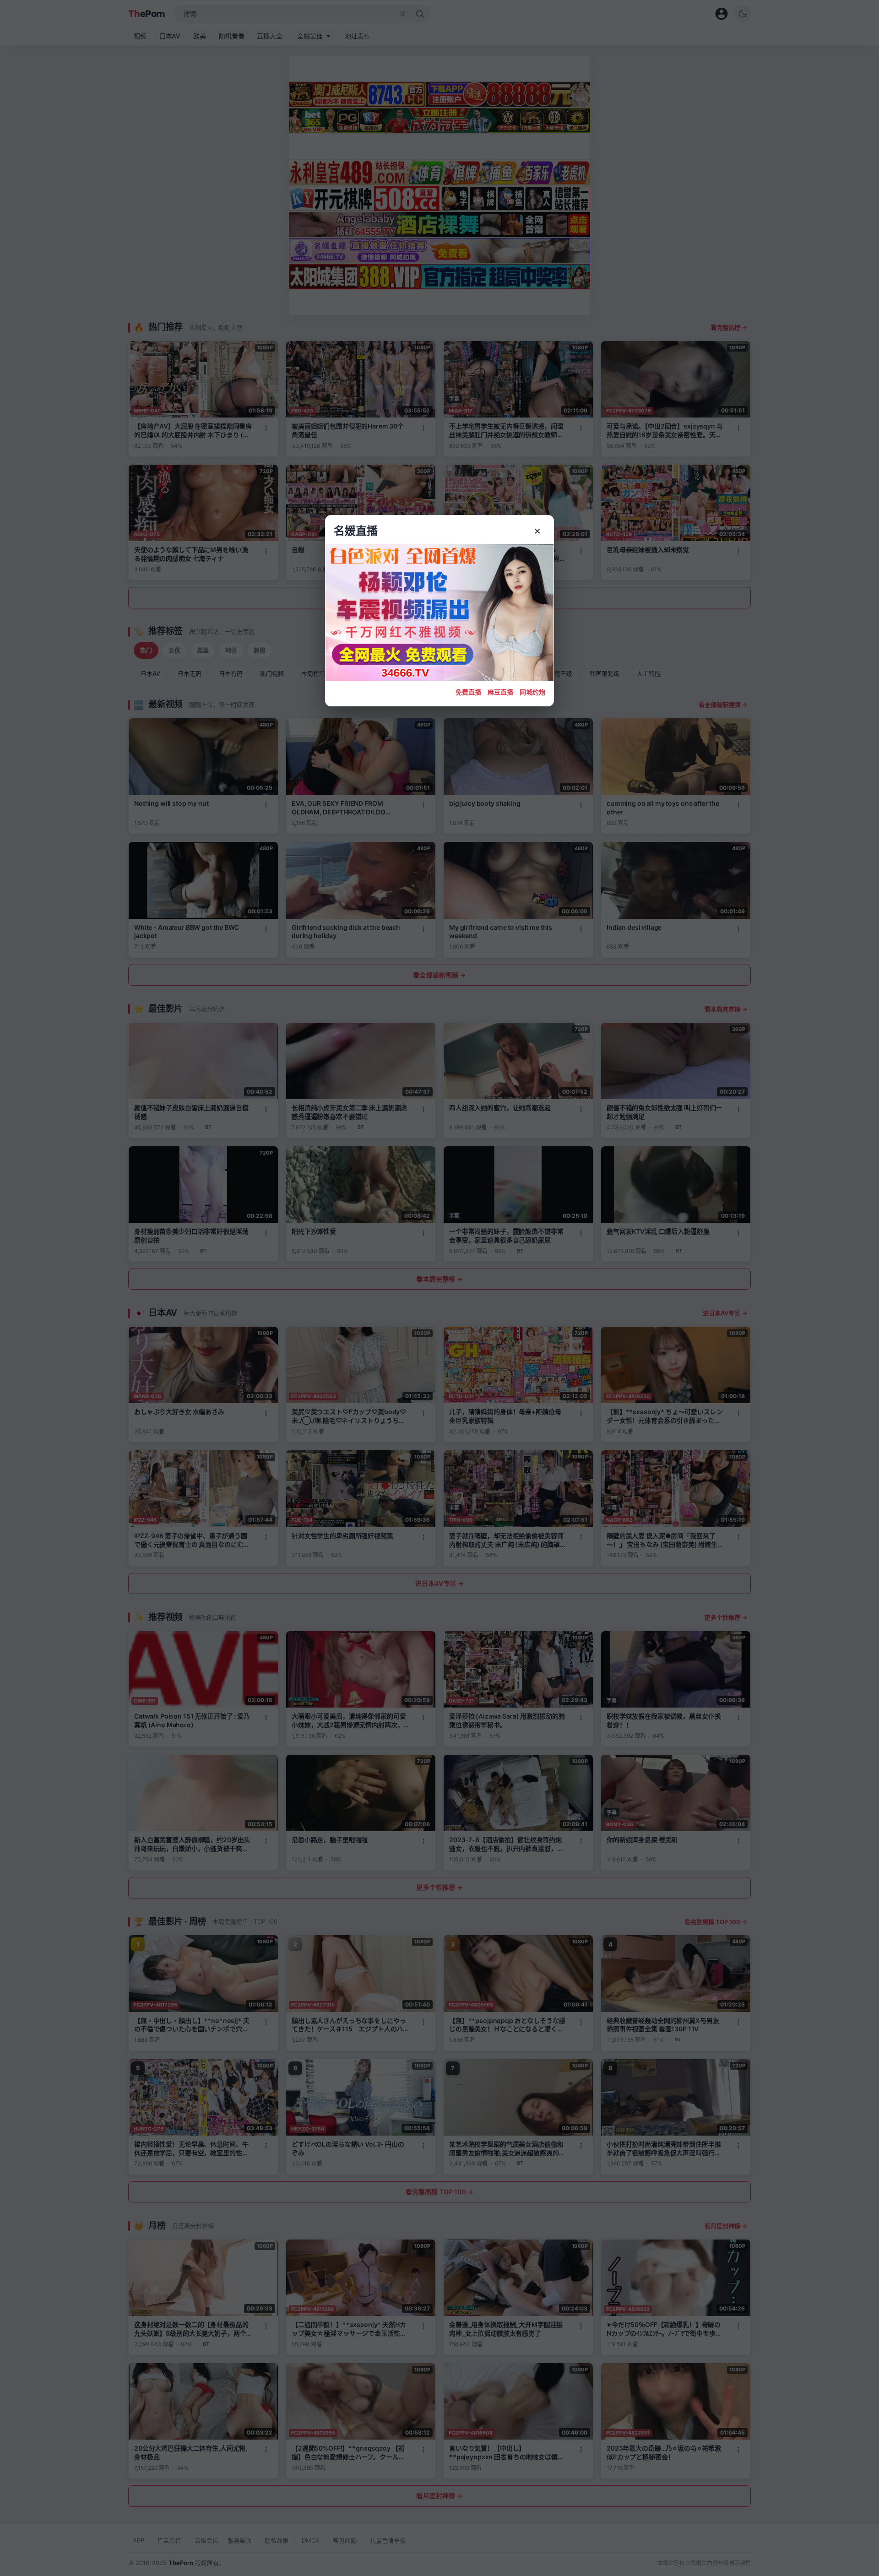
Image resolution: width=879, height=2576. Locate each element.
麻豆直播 (500, 692)
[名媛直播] (439, 1288)
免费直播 (468, 692)
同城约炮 (532, 692)
